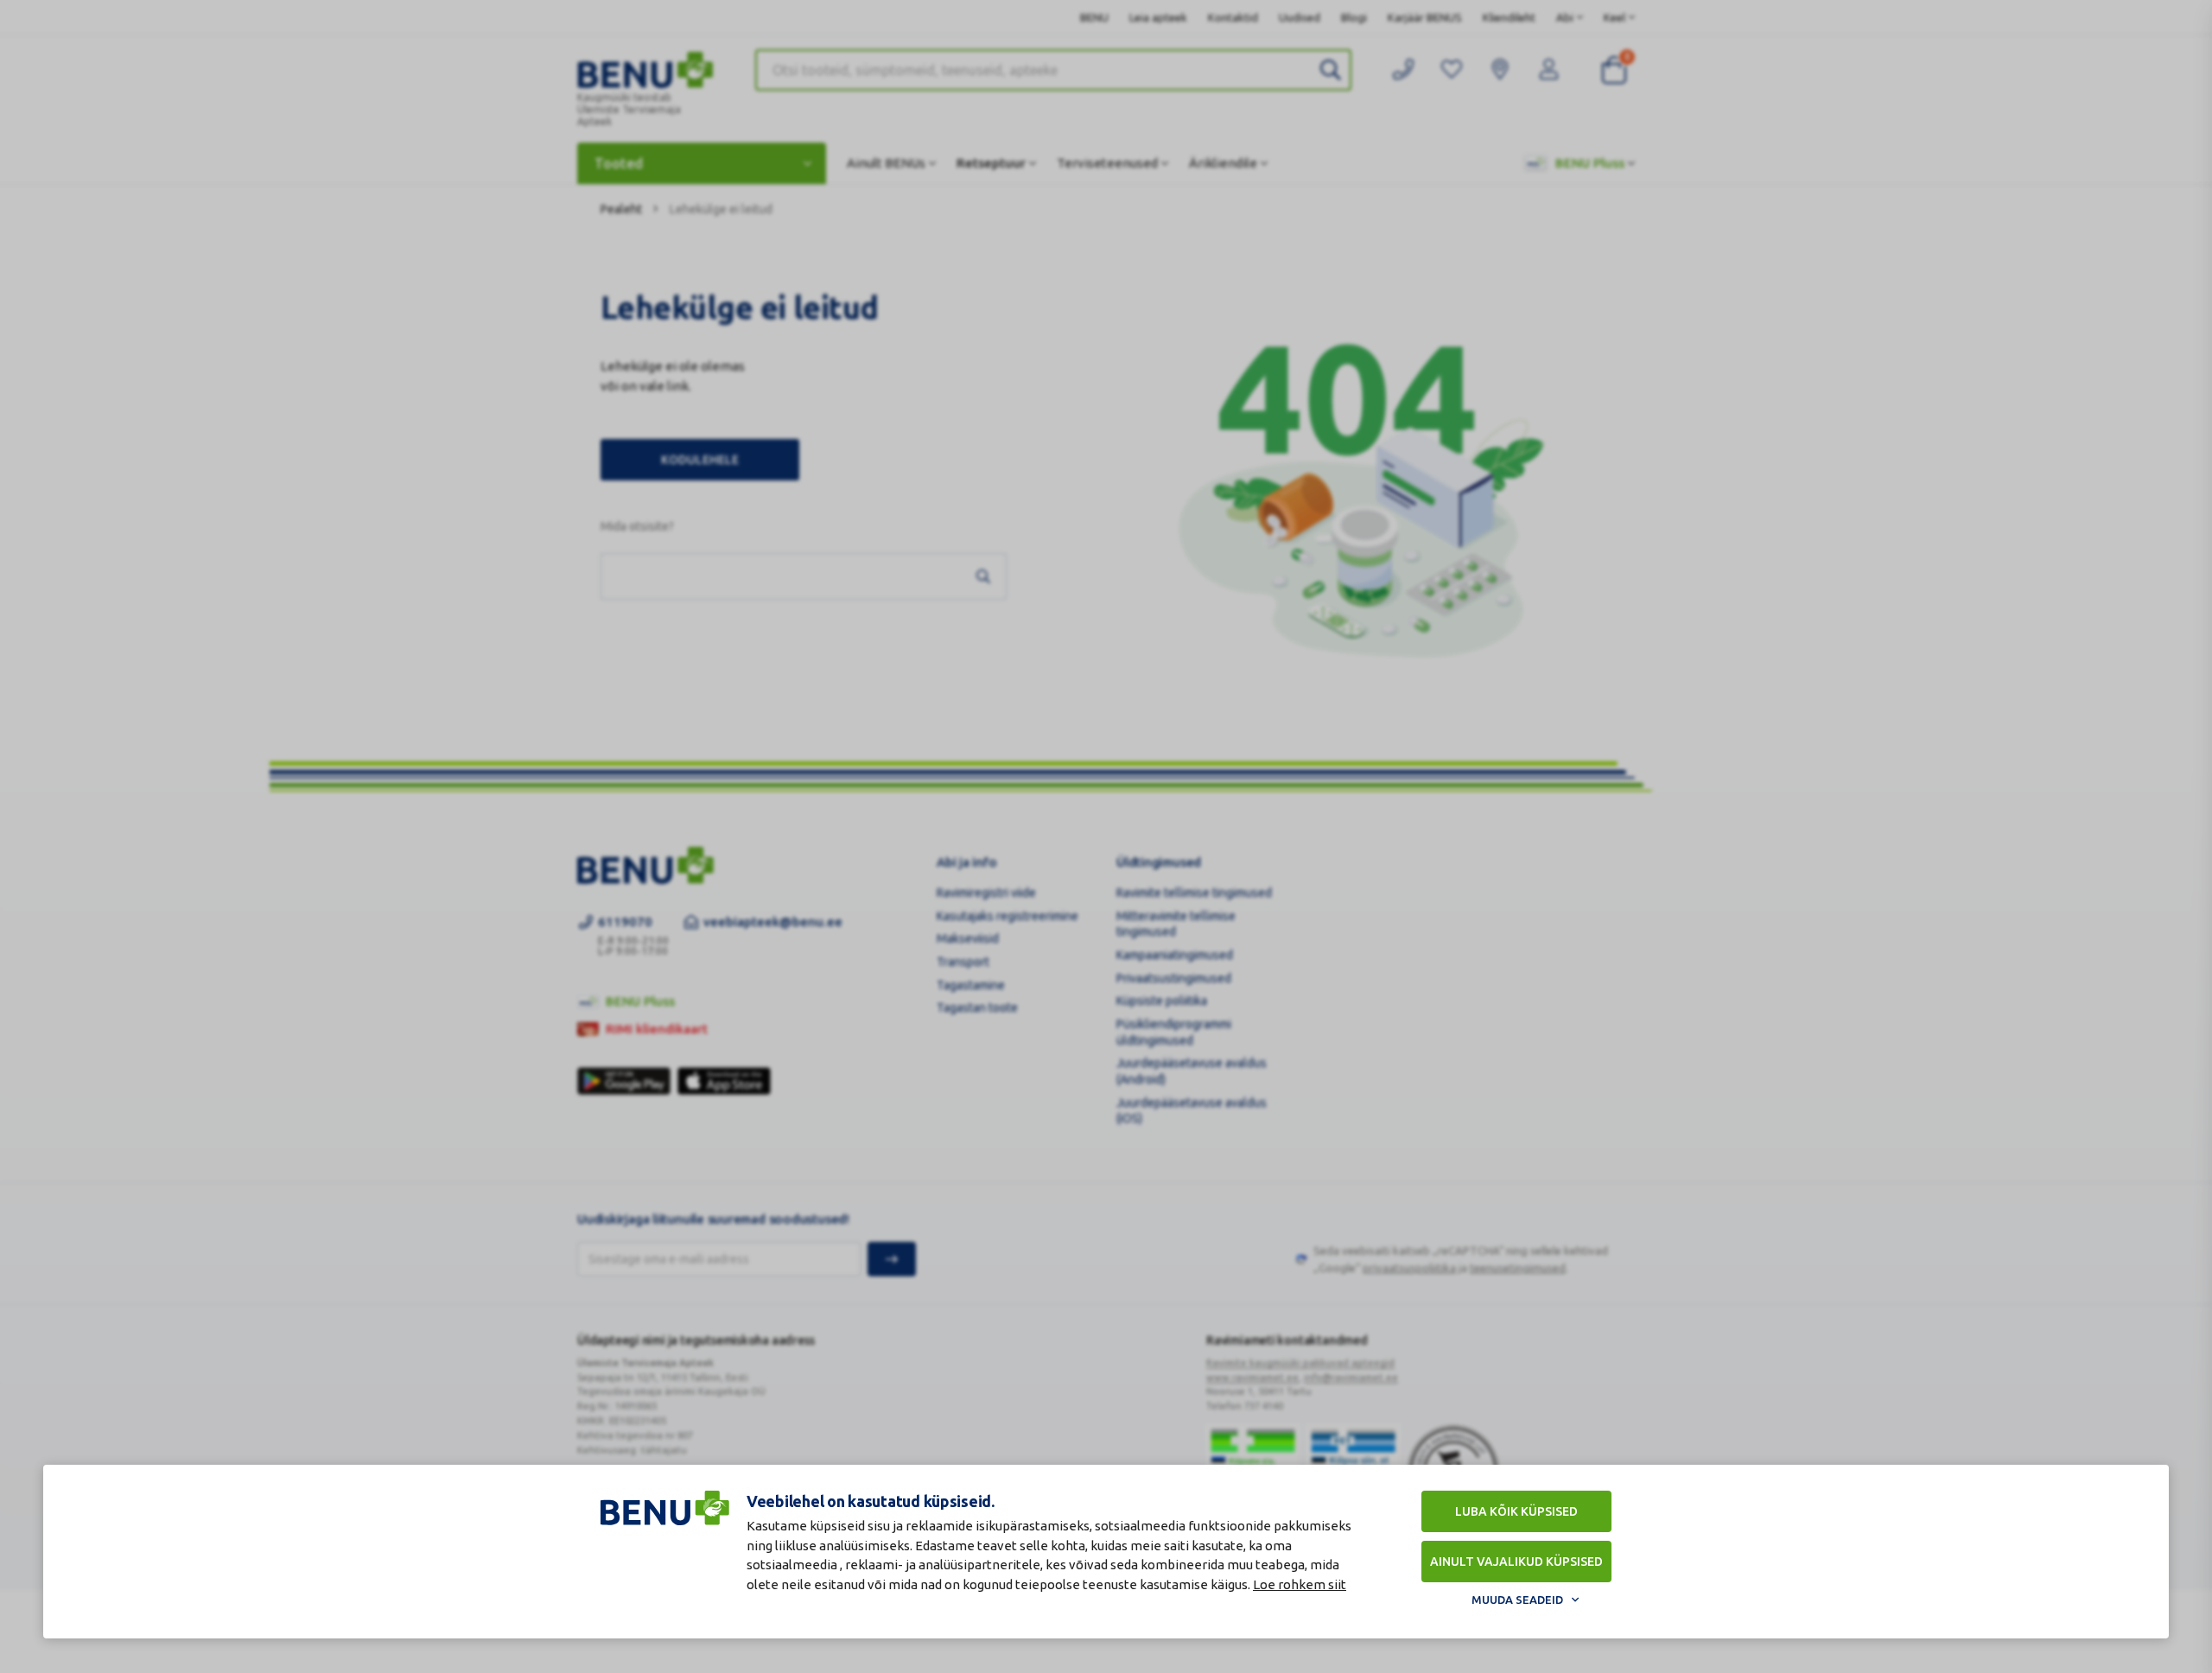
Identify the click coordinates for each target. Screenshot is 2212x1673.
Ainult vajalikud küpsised (1516, 1562)
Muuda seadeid (1517, 1600)
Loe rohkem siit (1300, 1584)
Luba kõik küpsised (1516, 1511)
